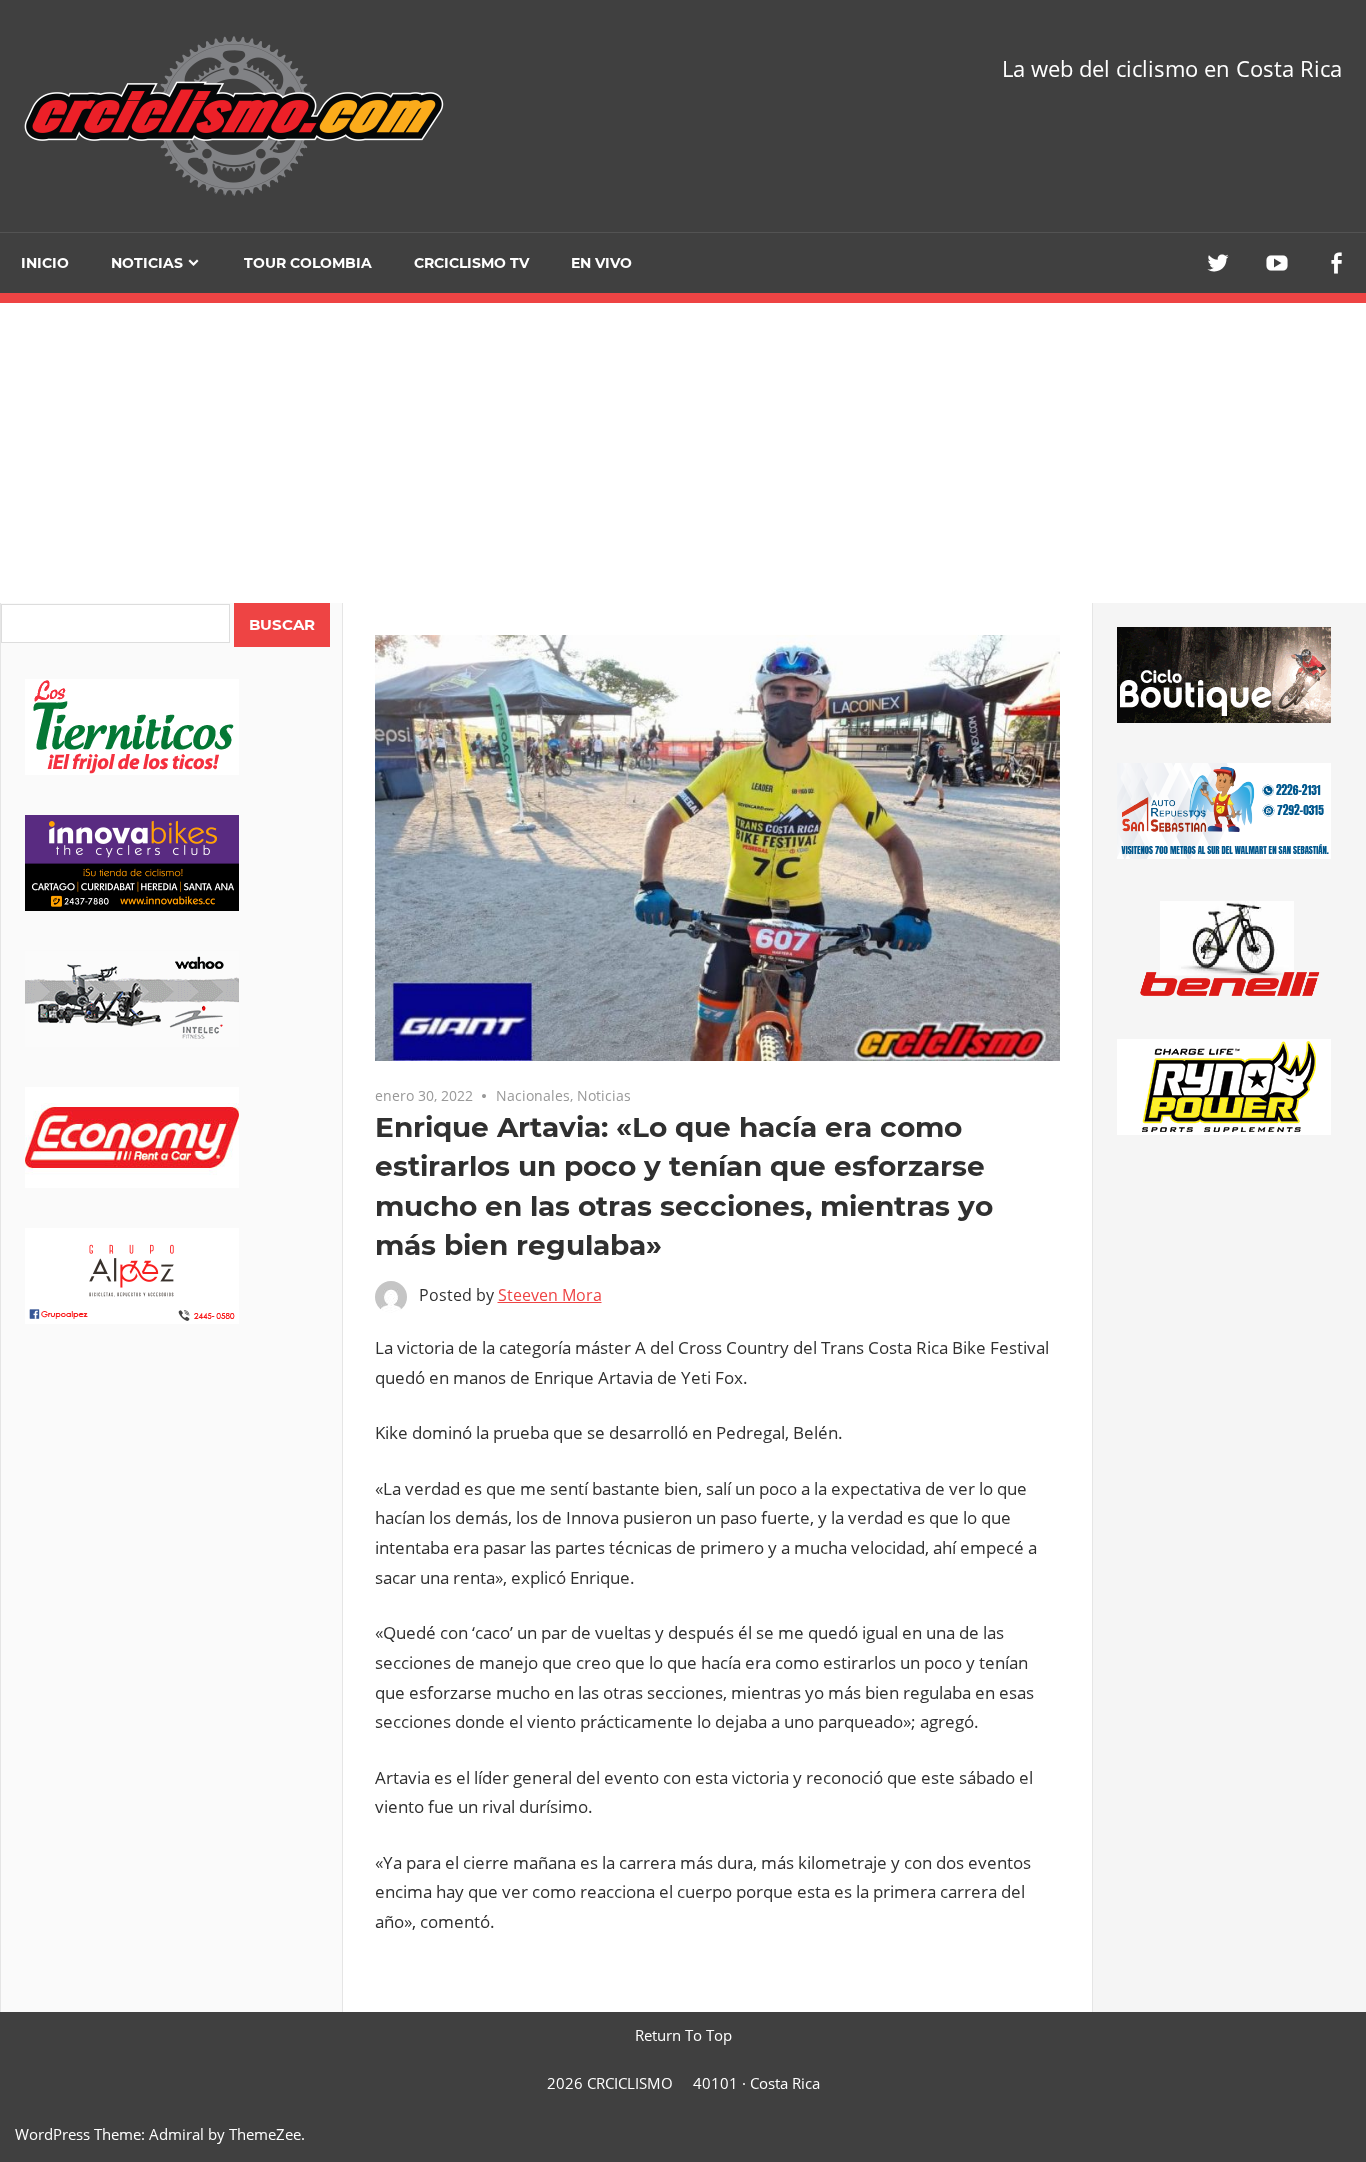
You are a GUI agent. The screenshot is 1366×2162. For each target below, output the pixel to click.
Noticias (147, 263)
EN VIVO (601, 263)
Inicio (45, 263)
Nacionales (533, 1095)
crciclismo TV (471, 263)
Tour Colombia (308, 263)
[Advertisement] (171, 1696)
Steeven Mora (550, 1295)
